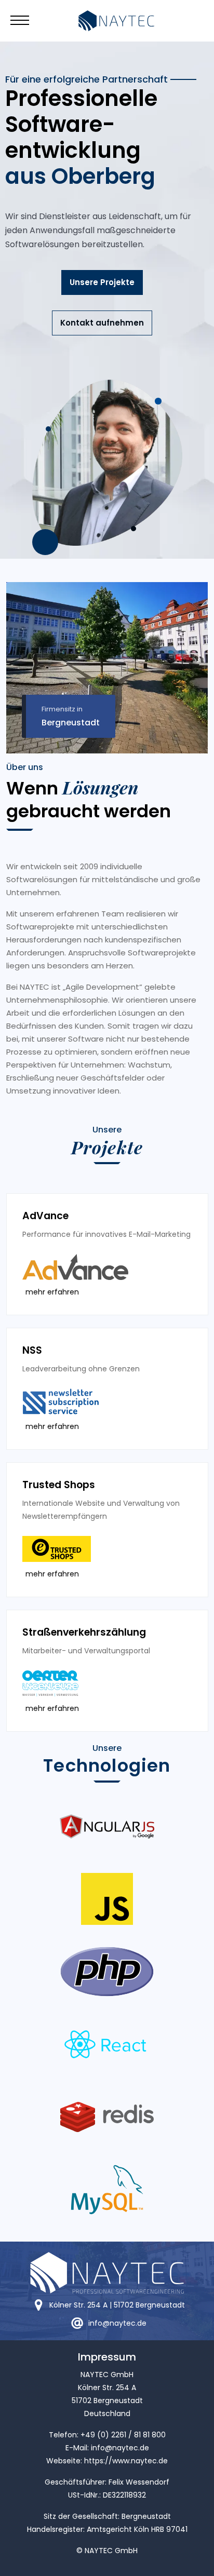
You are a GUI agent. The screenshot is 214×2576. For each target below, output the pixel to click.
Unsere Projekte (102, 282)
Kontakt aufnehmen (102, 323)
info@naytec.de (120, 2448)
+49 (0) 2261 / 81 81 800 (123, 2435)
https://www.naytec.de (126, 2461)
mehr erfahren (52, 1292)
